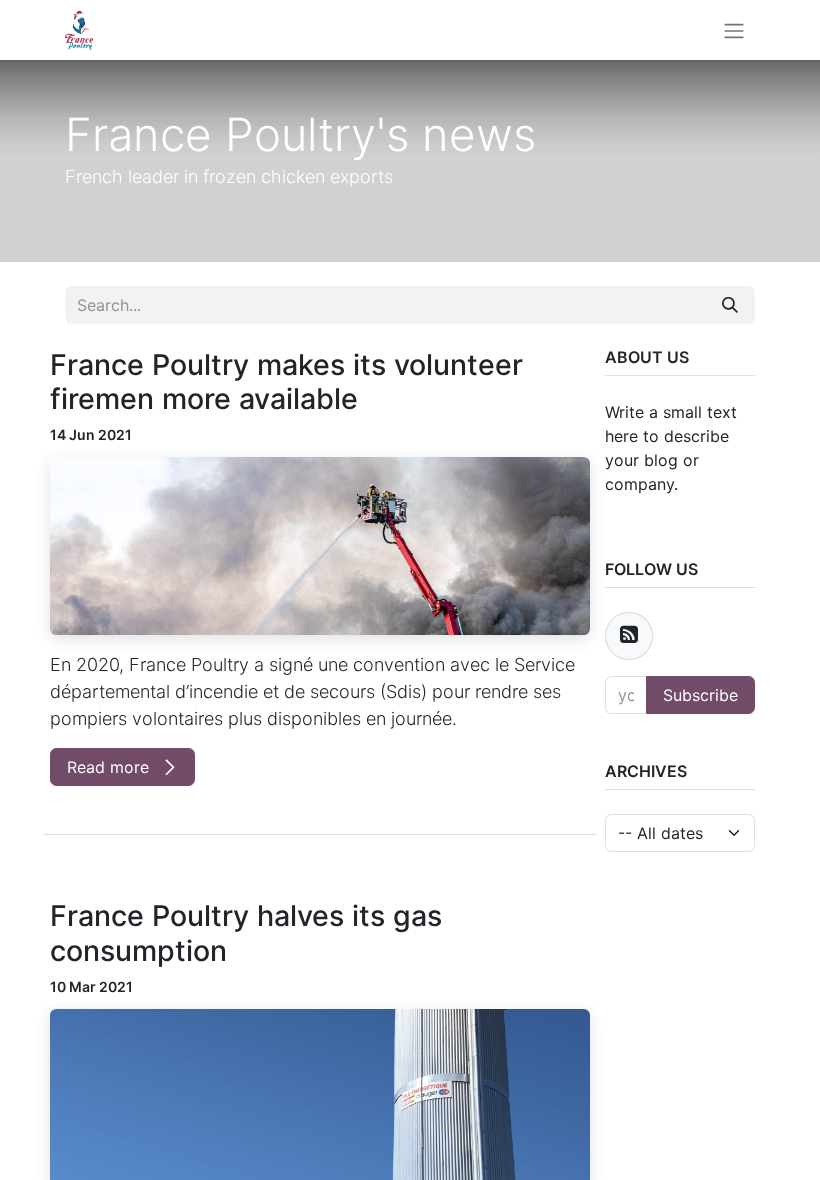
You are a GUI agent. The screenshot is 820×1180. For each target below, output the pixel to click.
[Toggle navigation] (734, 30)
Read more (110, 767)
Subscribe (700, 695)
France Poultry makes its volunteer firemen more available (286, 382)
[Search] (730, 305)
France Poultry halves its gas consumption (246, 933)
